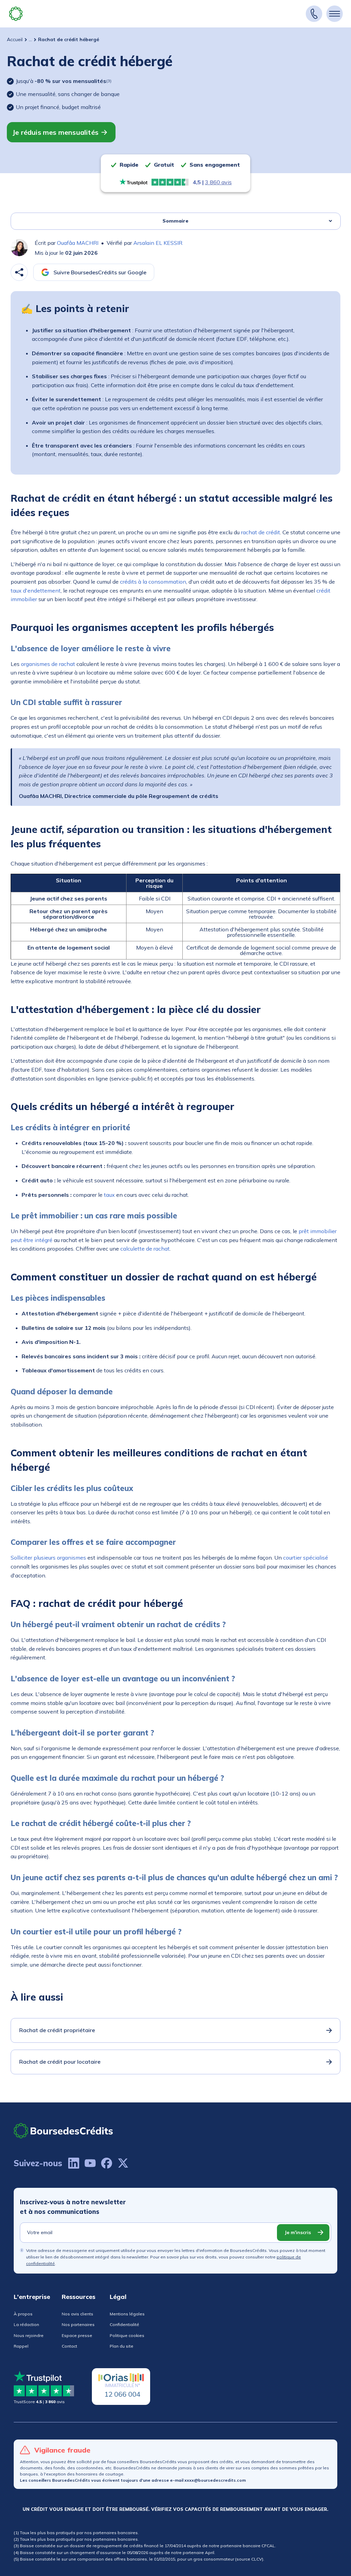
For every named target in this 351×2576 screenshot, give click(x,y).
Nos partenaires (78, 2324)
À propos (23, 2314)
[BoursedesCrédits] (63, 2131)
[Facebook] (107, 2163)
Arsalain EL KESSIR (158, 243)
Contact (69, 2346)
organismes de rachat (48, 664)
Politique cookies (127, 2335)
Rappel (21, 2346)
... (30, 39)
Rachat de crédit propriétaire (57, 2030)
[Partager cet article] (19, 272)
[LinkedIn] (74, 2163)
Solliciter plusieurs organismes (48, 1558)
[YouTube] (90, 2163)
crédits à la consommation (153, 582)
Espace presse (77, 2335)
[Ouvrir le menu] (335, 14)
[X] (123, 2163)
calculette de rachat (145, 1249)
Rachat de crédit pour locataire (60, 2062)
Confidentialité (124, 2324)
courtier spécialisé (306, 1558)
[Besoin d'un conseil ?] (314, 14)
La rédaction (26, 2324)
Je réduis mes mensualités (55, 132)
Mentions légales (127, 2314)
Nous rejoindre (29, 2335)
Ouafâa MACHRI (78, 243)
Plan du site (122, 2346)
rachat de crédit (261, 532)
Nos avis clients (77, 2314)
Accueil (15, 39)
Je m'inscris (298, 2232)
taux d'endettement (36, 591)
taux (109, 1195)
